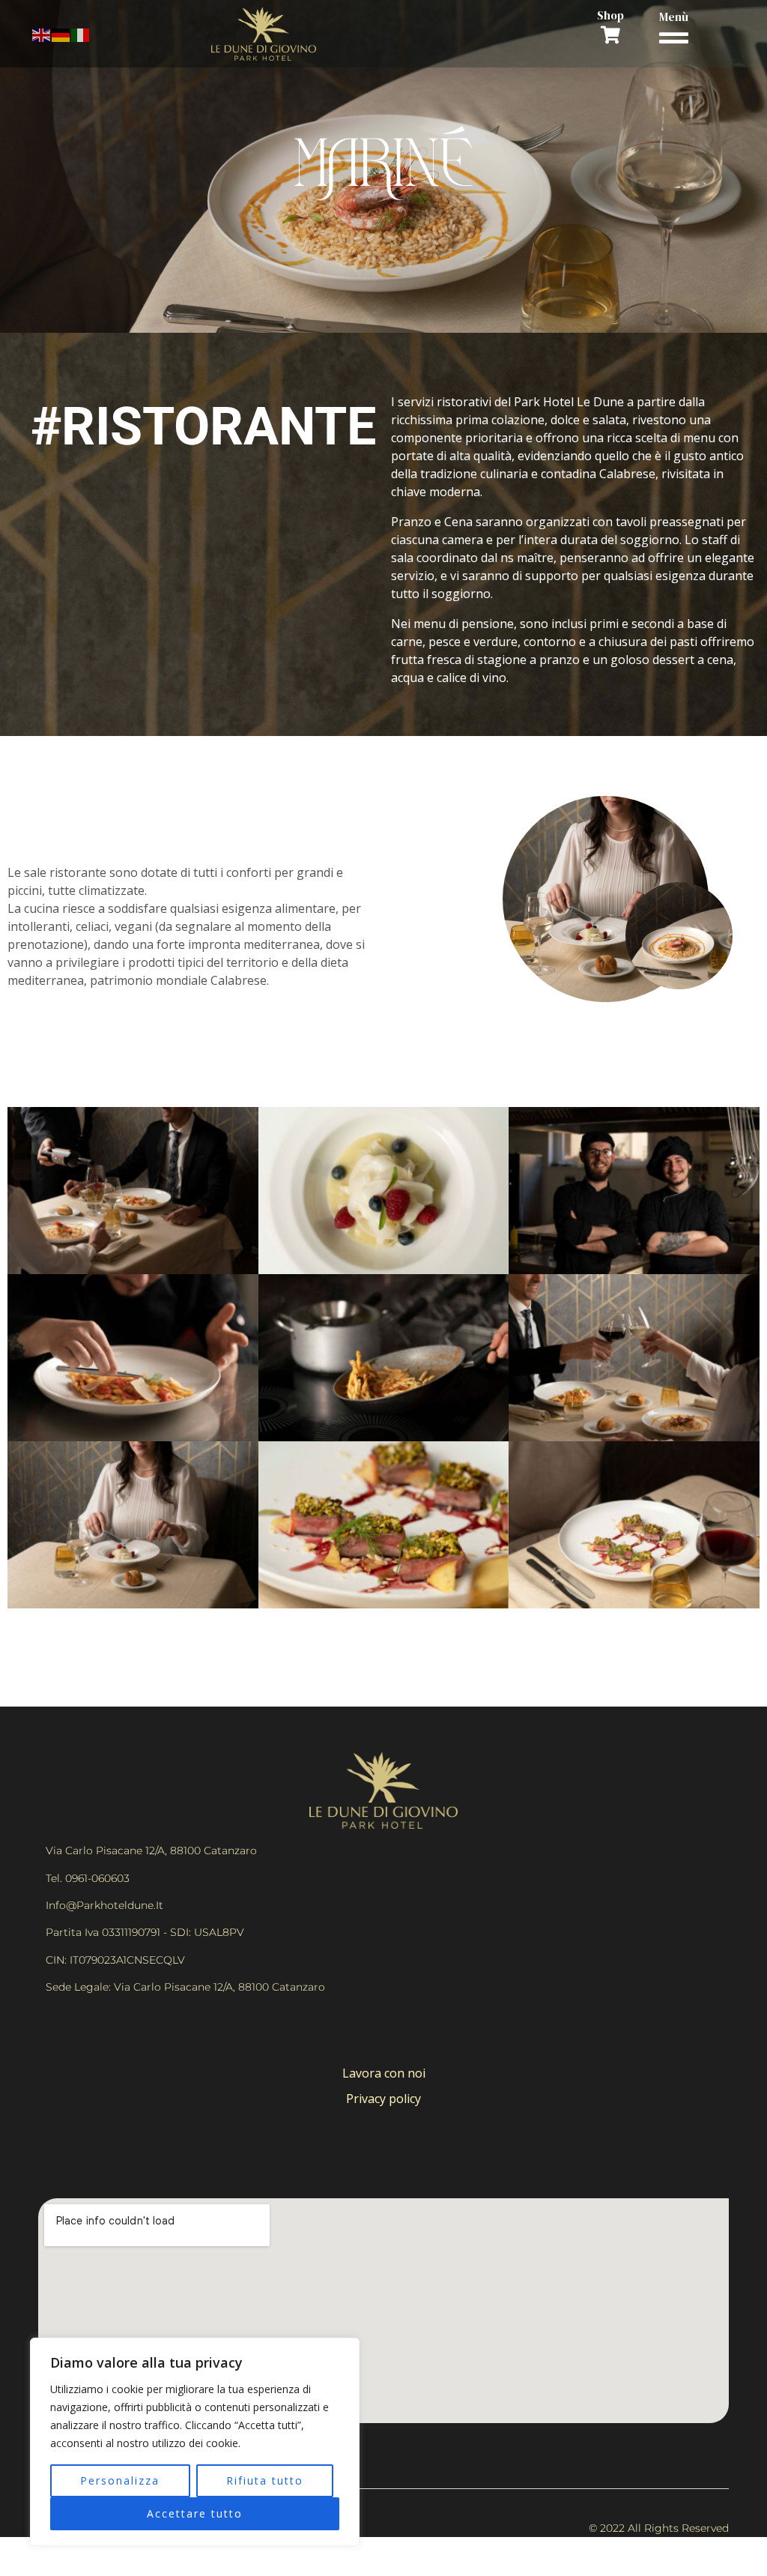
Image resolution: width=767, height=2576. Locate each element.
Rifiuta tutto (265, 2480)
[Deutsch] (61, 34)
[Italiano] (81, 34)
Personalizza (120, 2480)
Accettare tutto (195, 2513)
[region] (195, 2442)
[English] (42, 34)
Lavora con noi (384, 2073)
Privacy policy (383, 2099)
